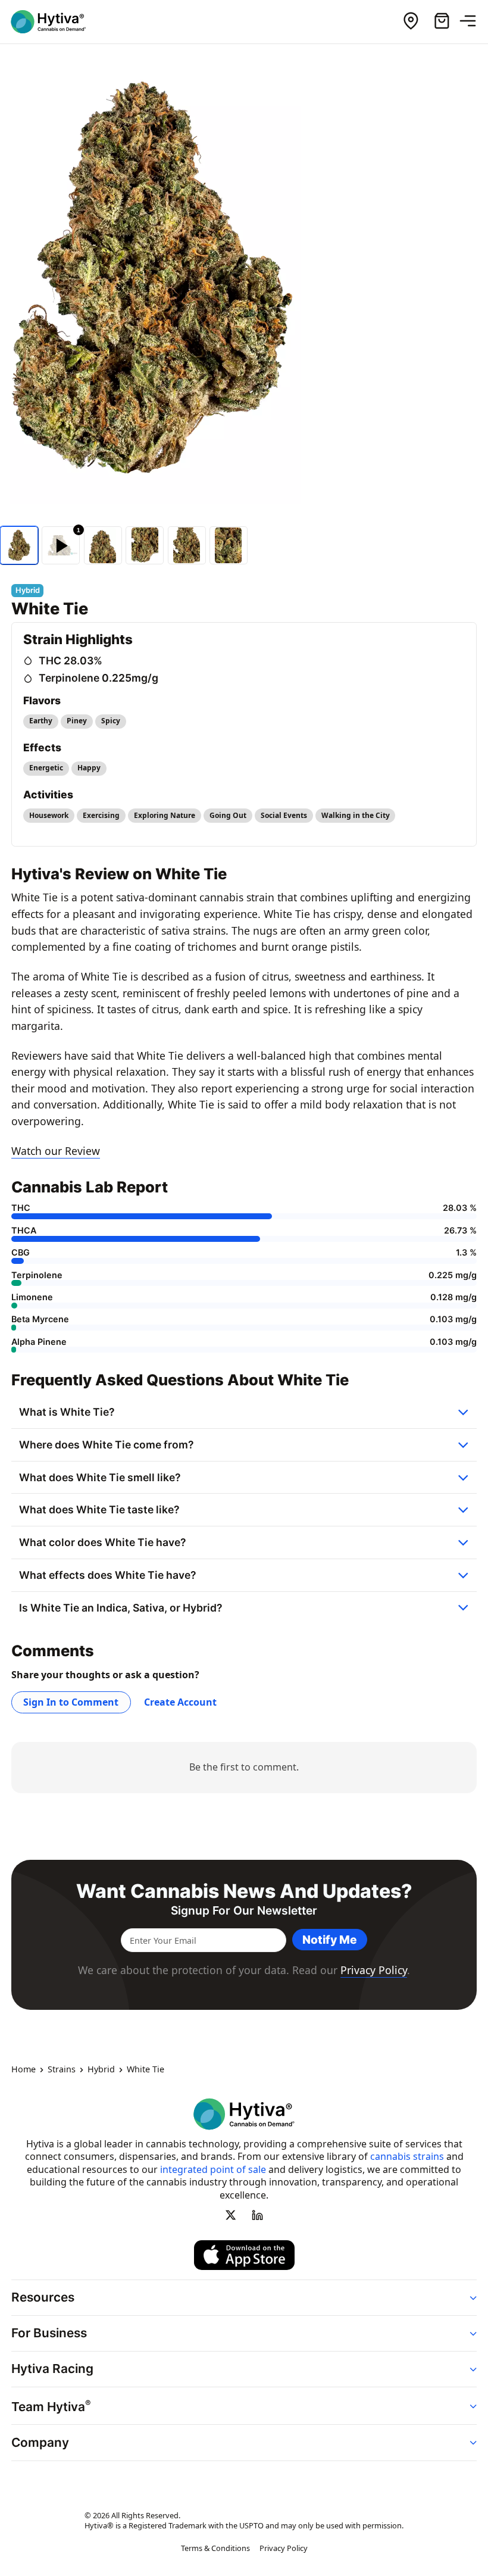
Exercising (101, 815)
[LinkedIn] (257, 2215)
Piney (77, 721)
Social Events (284, 815)
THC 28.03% (71, 661)
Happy (89, 768)
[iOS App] (244, 2255)
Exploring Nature (165, 815)
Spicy (111, 721)
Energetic (46, 768)
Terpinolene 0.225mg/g (98, 678)
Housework (49, 815)
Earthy (41, 721)
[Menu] (473, 21)
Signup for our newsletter (244, 1911)
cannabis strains (407, 2156)
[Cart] (442, 21)
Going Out (228, 815)
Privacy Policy (374, 1970)
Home (24, 2069)
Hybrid (101, 2069)
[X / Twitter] (231, 2215)
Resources (43, 2297)
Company (40, 2442)
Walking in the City (356, 815)
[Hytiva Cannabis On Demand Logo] (55, 22)
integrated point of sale (213, 2169)
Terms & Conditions (215, 2548)
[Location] (411, 21)
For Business (49, 2333)
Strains (62, 2069)
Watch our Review (56, 1151)
